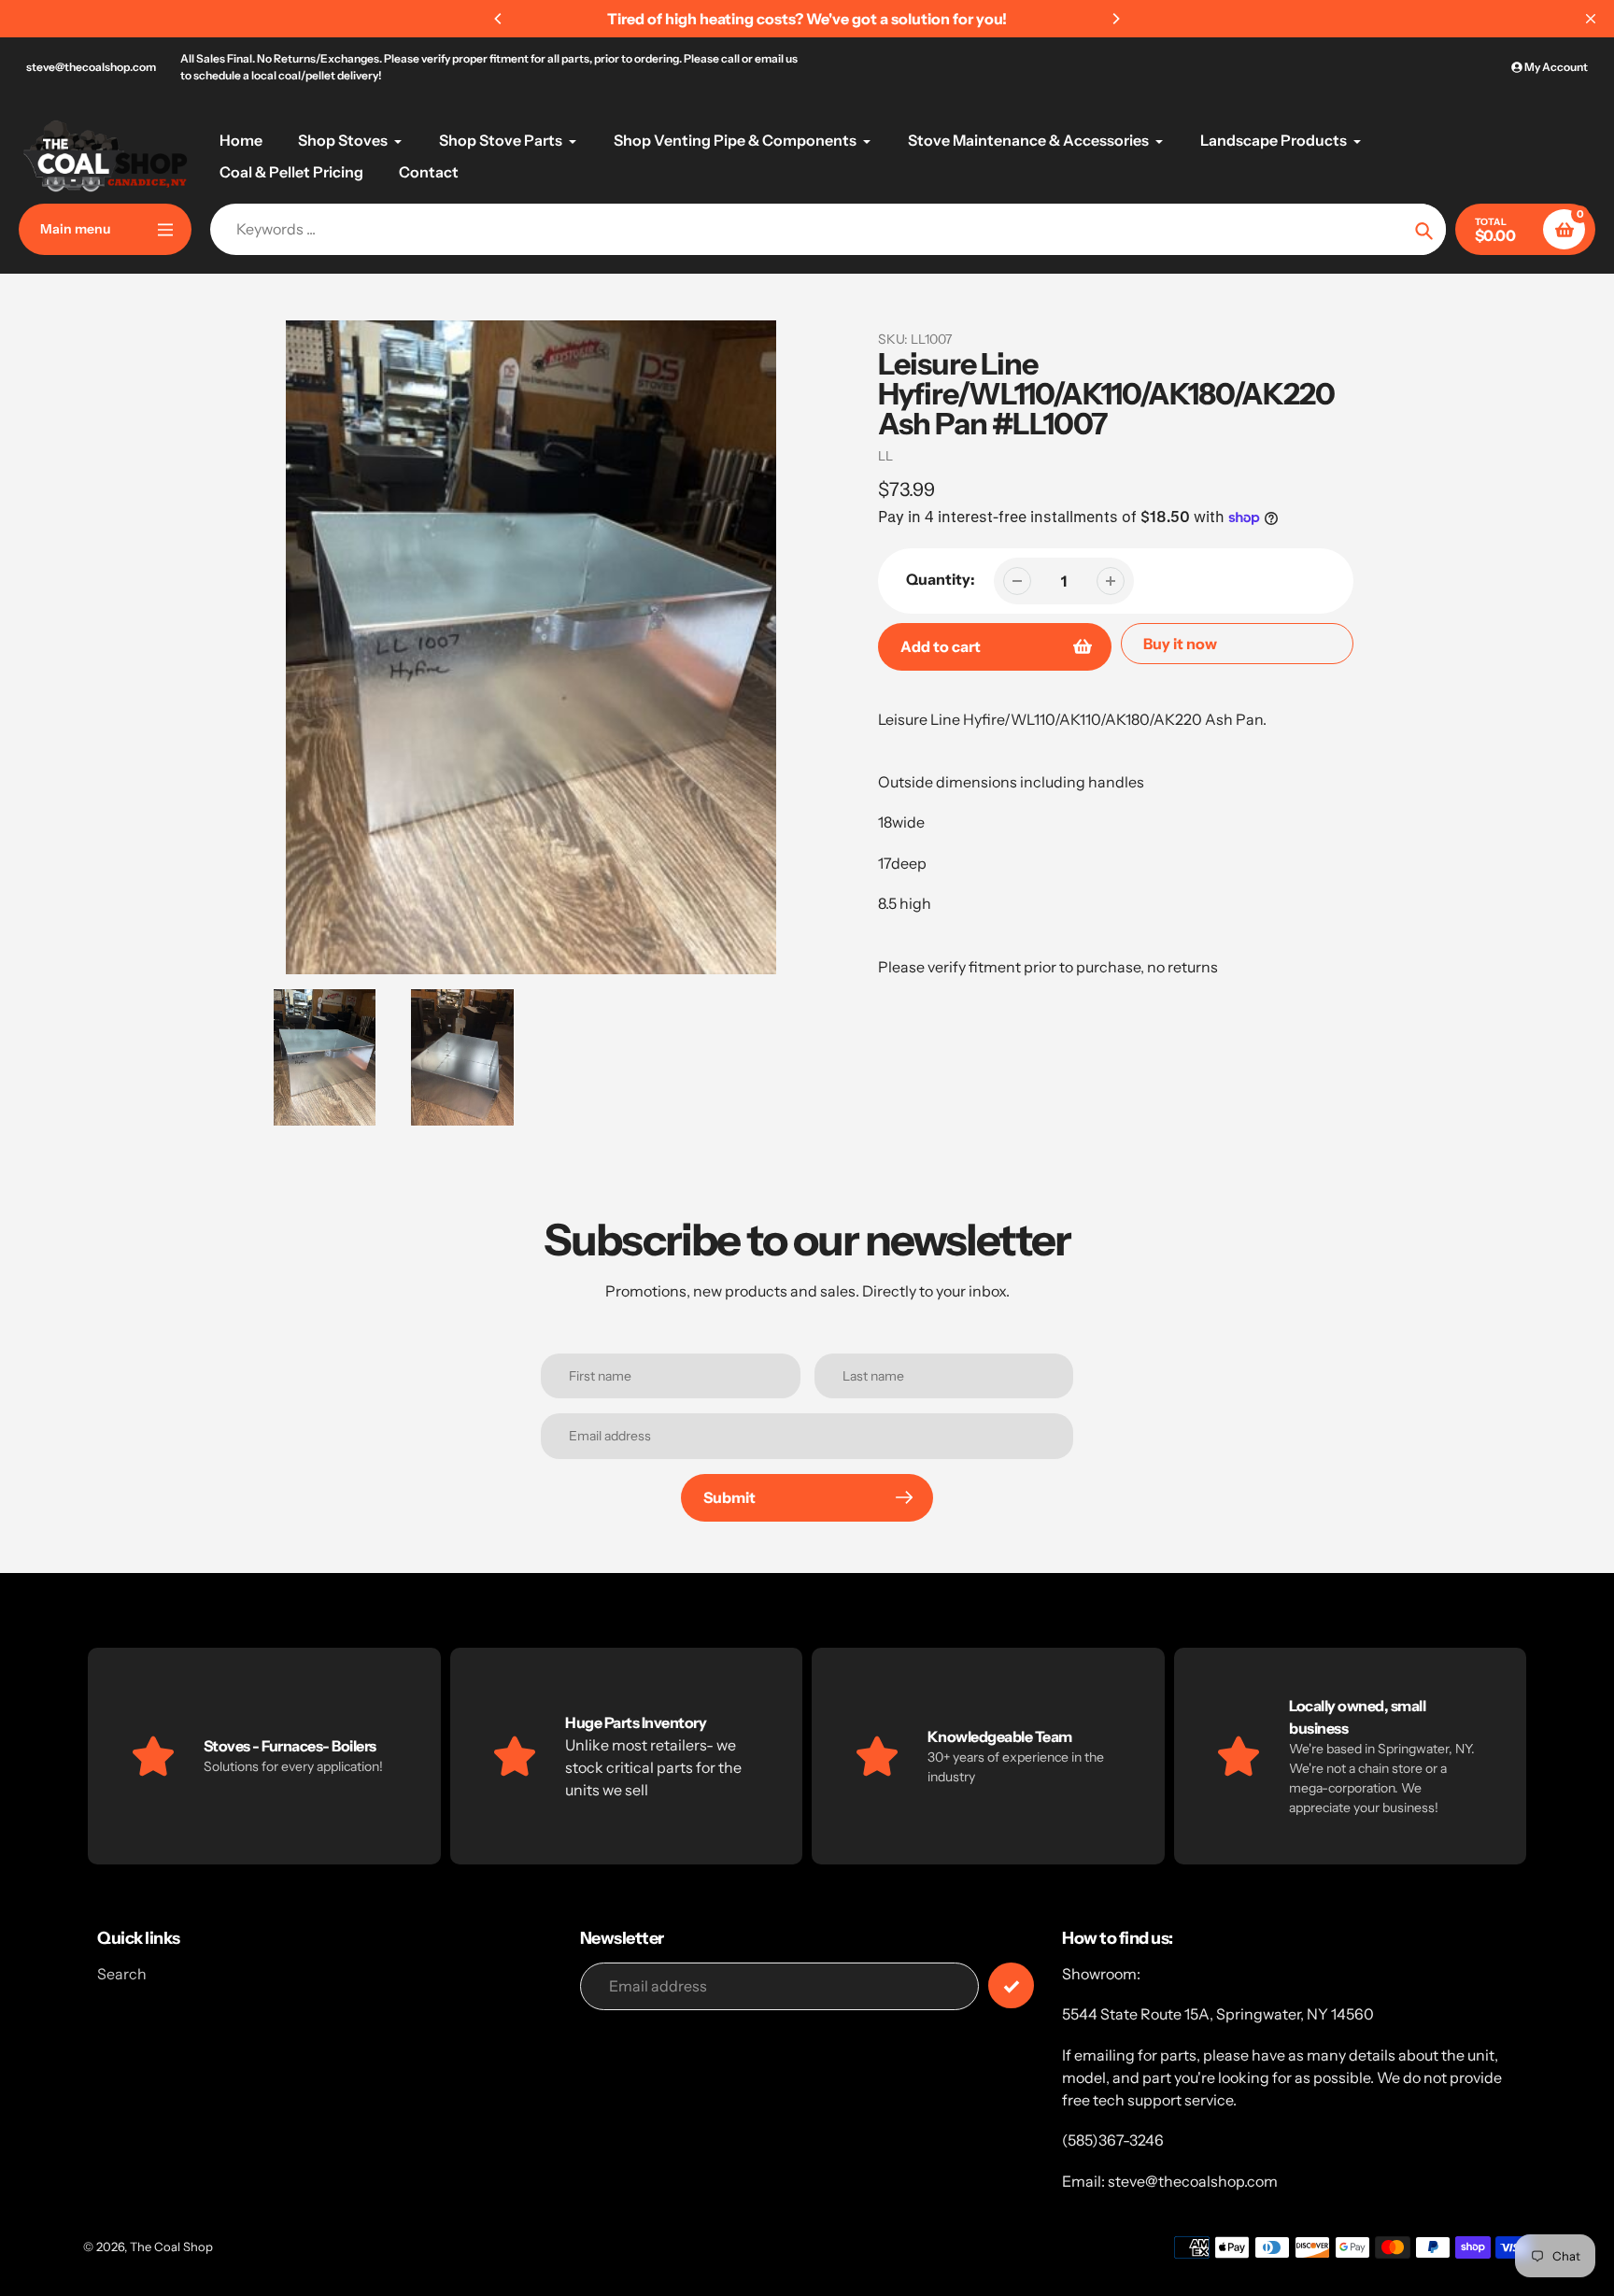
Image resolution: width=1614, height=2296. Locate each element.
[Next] (1115, 19)
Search (122, 1974)
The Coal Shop (171, 2246)
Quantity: (941, 579)
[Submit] (1011, 1985)
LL (885, 456)
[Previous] (499, 19)
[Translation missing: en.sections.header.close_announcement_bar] (1591, 19)
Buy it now (1180, 644)
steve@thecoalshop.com (91, 67)
